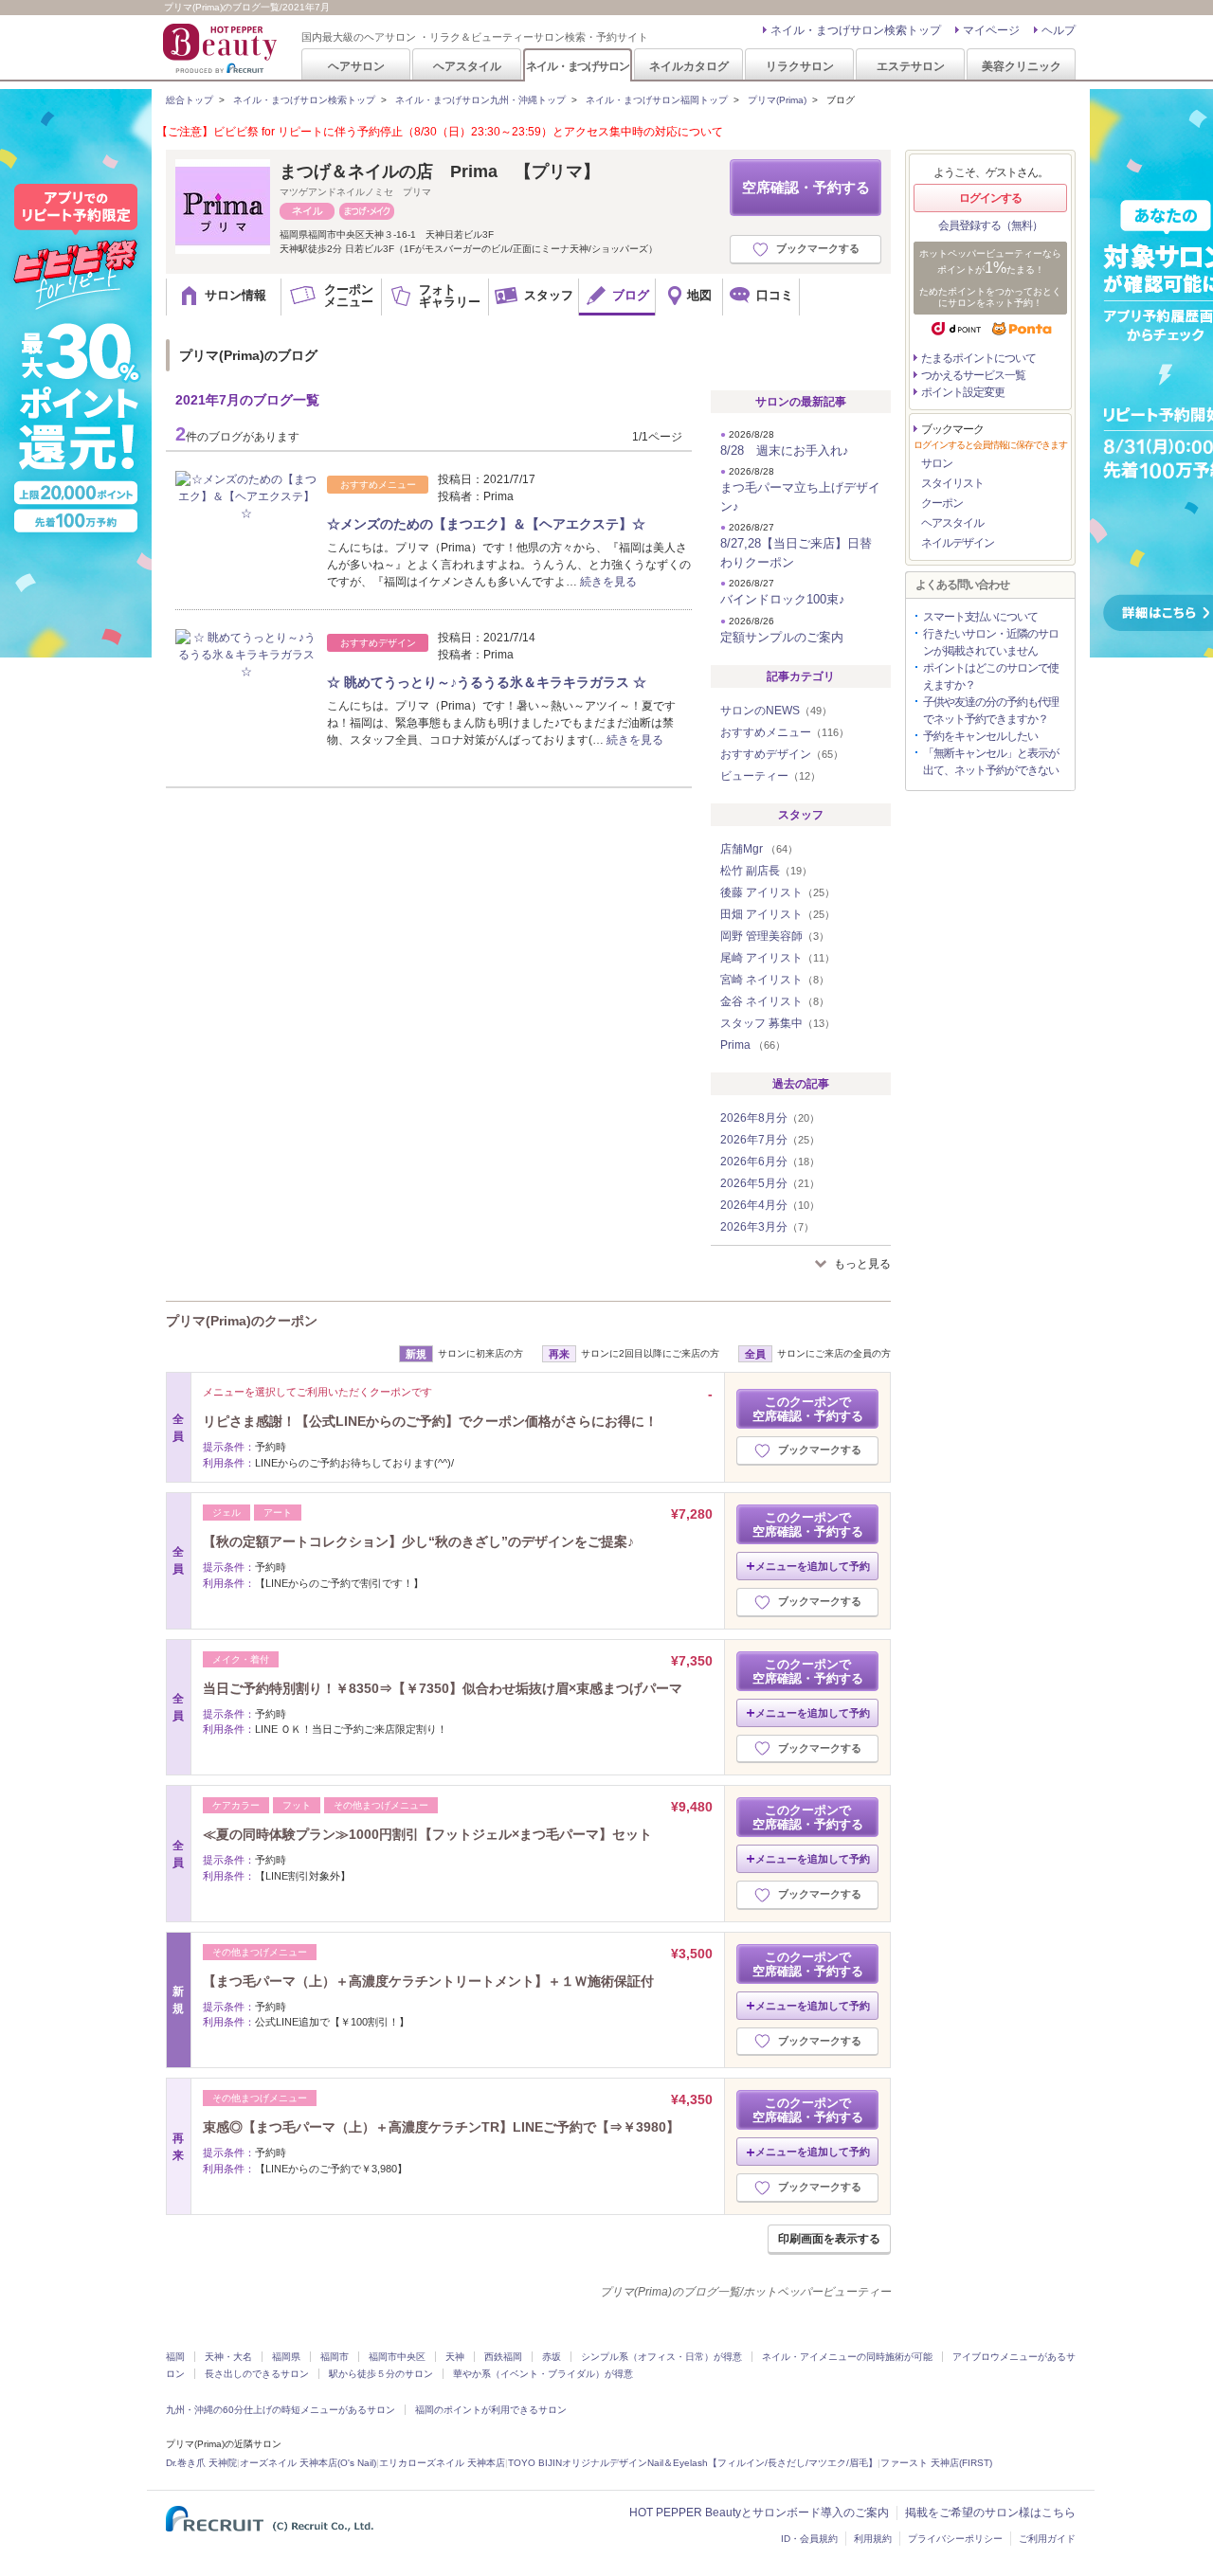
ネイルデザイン (958, 543)
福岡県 (286, 2357)
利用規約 (873, 2539)
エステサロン (911, 66)
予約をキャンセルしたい (980, 736)
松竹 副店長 (766, 871)
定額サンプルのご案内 (782, 637)
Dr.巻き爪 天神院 (201, 2463)
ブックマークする (818, 248)
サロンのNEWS (776, 711)
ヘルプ (1059, 30)
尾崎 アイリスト (778, 958)
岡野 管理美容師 (775, 936)
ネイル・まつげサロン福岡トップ (657, 100)
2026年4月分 (770, 1205)
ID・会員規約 (809, 2539)
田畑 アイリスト (778, 914)
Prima (753, 1045)
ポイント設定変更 (963, 392)
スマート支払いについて (980, 617)
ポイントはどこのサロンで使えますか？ (991, 676)
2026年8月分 (770, 1118)
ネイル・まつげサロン (577, 66)
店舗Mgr (759, 849)
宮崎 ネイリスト (775, 980)
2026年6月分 (770, 1162)
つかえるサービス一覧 (973, 375)
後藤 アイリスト (778, 892)
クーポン (942, 503)
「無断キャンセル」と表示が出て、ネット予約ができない (991, 762)
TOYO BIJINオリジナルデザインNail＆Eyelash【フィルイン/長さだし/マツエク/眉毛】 (693, 2463)
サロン (937, 463)
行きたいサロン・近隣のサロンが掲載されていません (991, 642)
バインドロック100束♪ (783, 599)
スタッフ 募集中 (778, 1023)
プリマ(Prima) (777, 100)
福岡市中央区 (397, 2357)
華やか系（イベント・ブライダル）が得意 (543, 2374)
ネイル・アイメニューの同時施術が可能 (847, 2357)
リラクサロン (800, 66)
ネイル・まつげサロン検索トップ (856, 30)
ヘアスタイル (467, 66)
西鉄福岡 (503, 2357)
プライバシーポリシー (955, 2539)
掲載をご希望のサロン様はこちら (990, 2513)
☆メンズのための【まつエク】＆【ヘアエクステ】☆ (486, 524)
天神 (455, 2357)
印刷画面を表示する (829, 2239)
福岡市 (335, 2357)
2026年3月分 (767, 1227)
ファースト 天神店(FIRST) (936, 2463)
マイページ (991, 30)
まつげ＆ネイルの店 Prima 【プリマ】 (440, 171)
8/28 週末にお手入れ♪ (785, 450)
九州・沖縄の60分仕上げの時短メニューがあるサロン (281, 2410)
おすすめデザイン (782, 754)
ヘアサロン (356, 66)
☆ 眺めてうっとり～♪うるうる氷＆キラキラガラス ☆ (487, 682)
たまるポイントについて (978, 358)
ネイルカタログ (689, 66)
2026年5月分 (770, 1183)
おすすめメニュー (785, 732)
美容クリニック (1022, 66)
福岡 (175, 2357)
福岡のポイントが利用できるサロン (491, 2410)
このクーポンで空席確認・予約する (808, 1409)
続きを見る (608, 582)
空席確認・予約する (806, 187)
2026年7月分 (770, 1140)
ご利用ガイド (1047, 2539)
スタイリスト (952, 483)
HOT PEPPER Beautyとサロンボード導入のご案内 (759, 2513)
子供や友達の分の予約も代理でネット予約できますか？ (991, 711)
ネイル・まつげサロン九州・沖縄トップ (480, 100)
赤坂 (552, 2357)
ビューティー (770, 776)
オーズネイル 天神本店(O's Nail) (308, 2463)
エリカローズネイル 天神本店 (442, 2463)
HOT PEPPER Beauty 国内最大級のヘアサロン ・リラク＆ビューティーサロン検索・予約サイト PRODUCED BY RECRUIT (222, 48)
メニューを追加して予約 (813, 1566)
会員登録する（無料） (990, 225)
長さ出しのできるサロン (257, 2374)
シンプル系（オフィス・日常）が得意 (661, 2357)
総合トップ (190, 100)
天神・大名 (228, 2357)
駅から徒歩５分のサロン (381, 2374)
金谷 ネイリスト (775, 1001)
